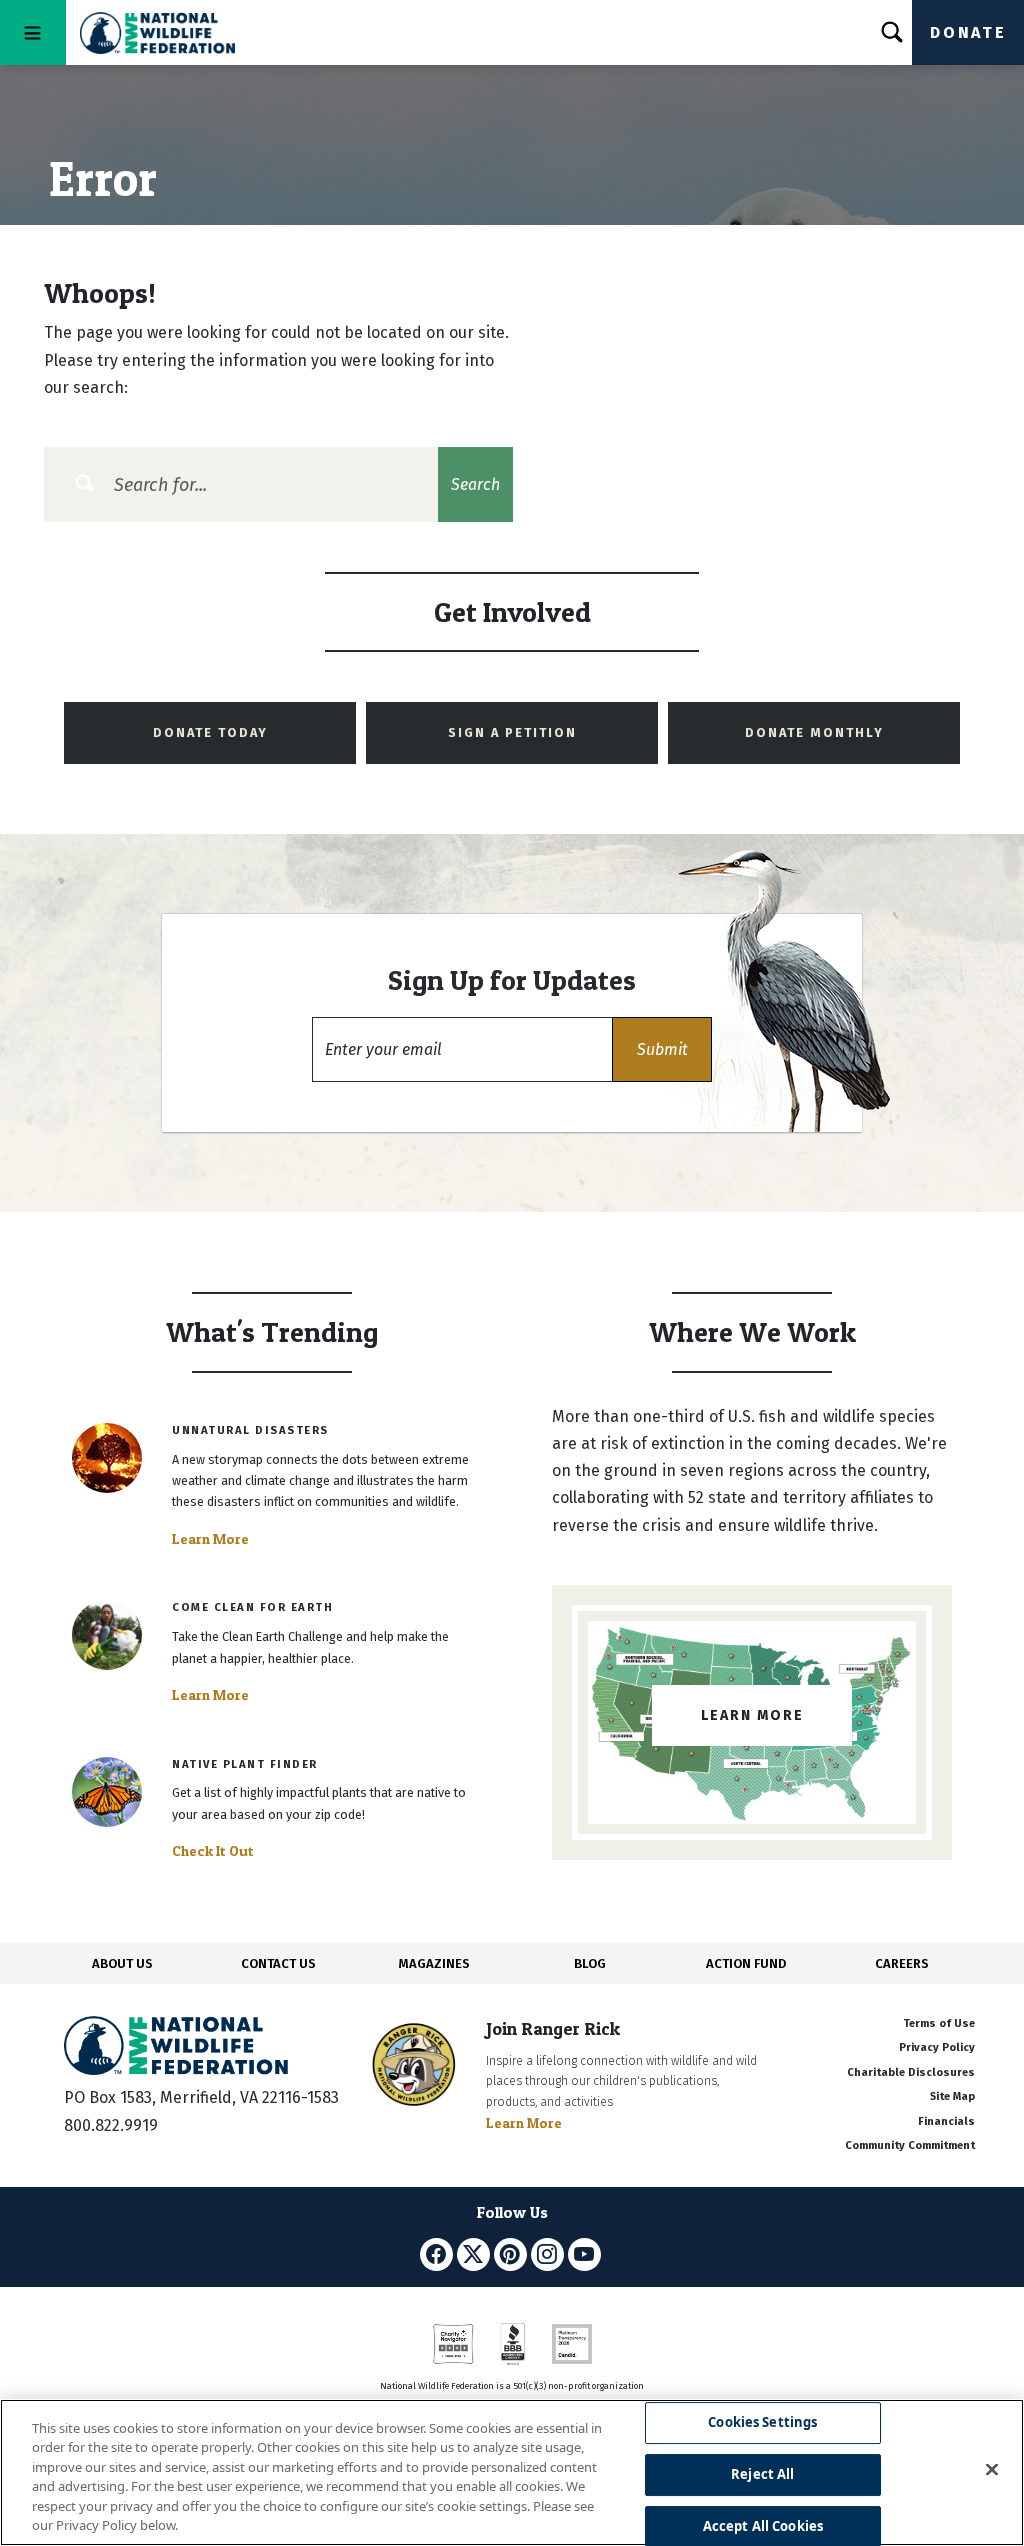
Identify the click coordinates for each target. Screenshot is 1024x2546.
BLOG (590, 1963)
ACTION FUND (746, 1963)
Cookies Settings (762, 2423)
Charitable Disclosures (911, 2072)
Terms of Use (939, 2023)
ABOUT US (122, 1963)
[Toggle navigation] (33, 32)
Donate (968, 32)
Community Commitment (910, 2145)
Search (475, 484)
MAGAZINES (434, 1963)
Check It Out (213, 1851)
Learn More (210, 1539)
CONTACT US (278, 1963)
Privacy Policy (937, 2047)
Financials (946, 2121)
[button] (662, 1049)
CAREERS (902, 1963)
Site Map (952, 2096)
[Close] (992, 2470)
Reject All (762, 2474)
